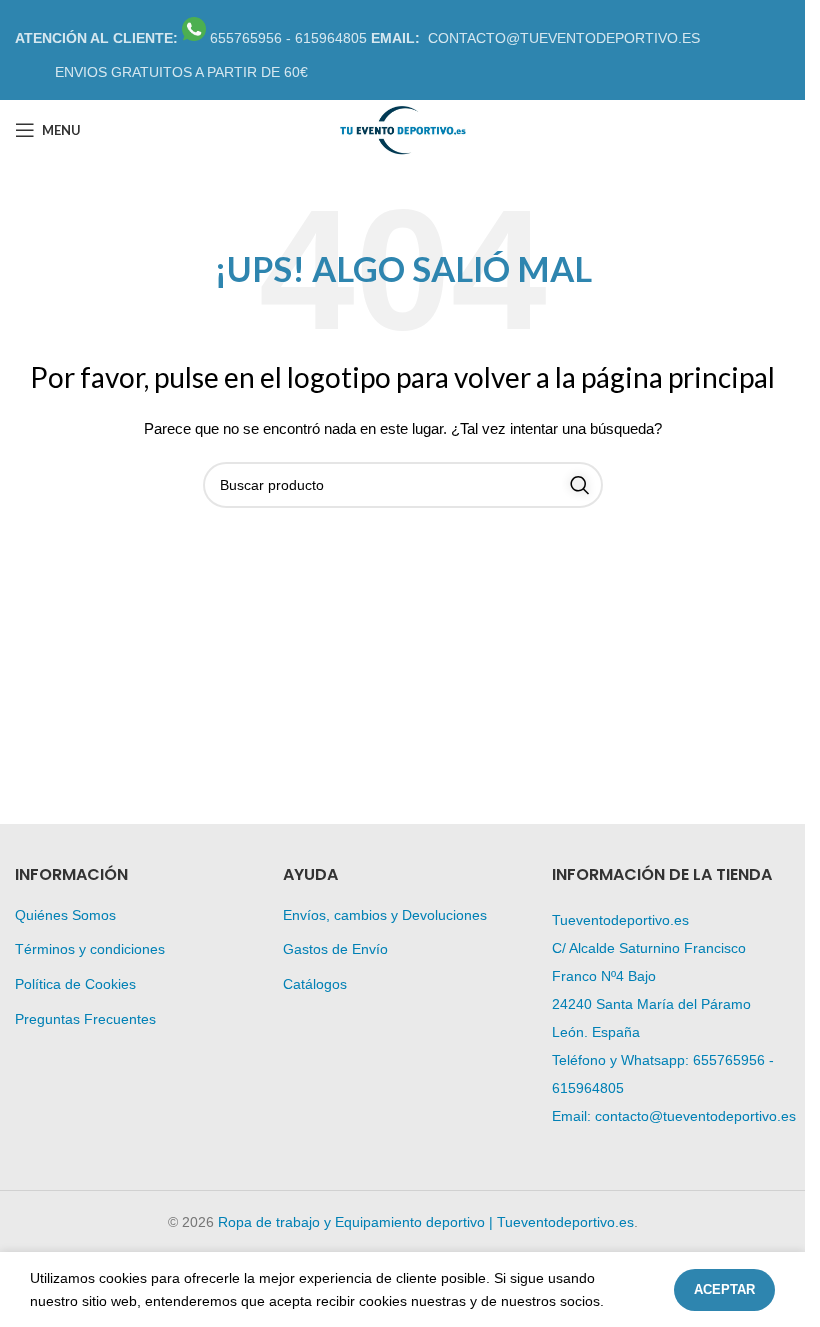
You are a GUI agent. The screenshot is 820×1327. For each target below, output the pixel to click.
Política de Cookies (75, 984)
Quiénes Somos (65, 915)
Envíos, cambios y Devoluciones (385, 915)
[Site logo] (402, 129)
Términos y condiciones (90, 949)
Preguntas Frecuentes (85, 1019)
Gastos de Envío (335, 949)
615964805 (588, 1088)
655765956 (729, 1060)
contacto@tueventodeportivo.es (695, 1116)
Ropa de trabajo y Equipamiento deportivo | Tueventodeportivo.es (426, 1222)
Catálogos (315, 984)
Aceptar (724, 1289)
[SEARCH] (580, 485)
